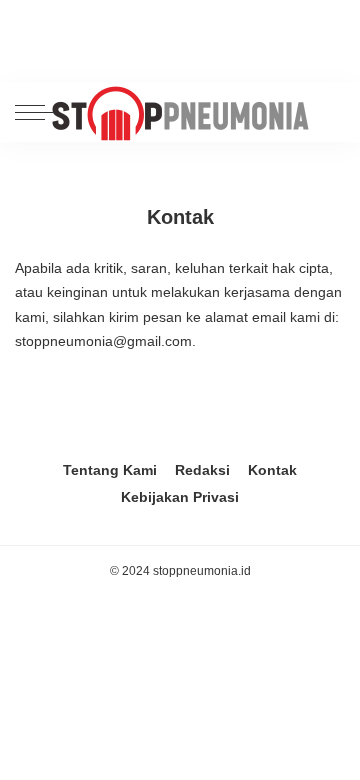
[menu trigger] (40, 112)
